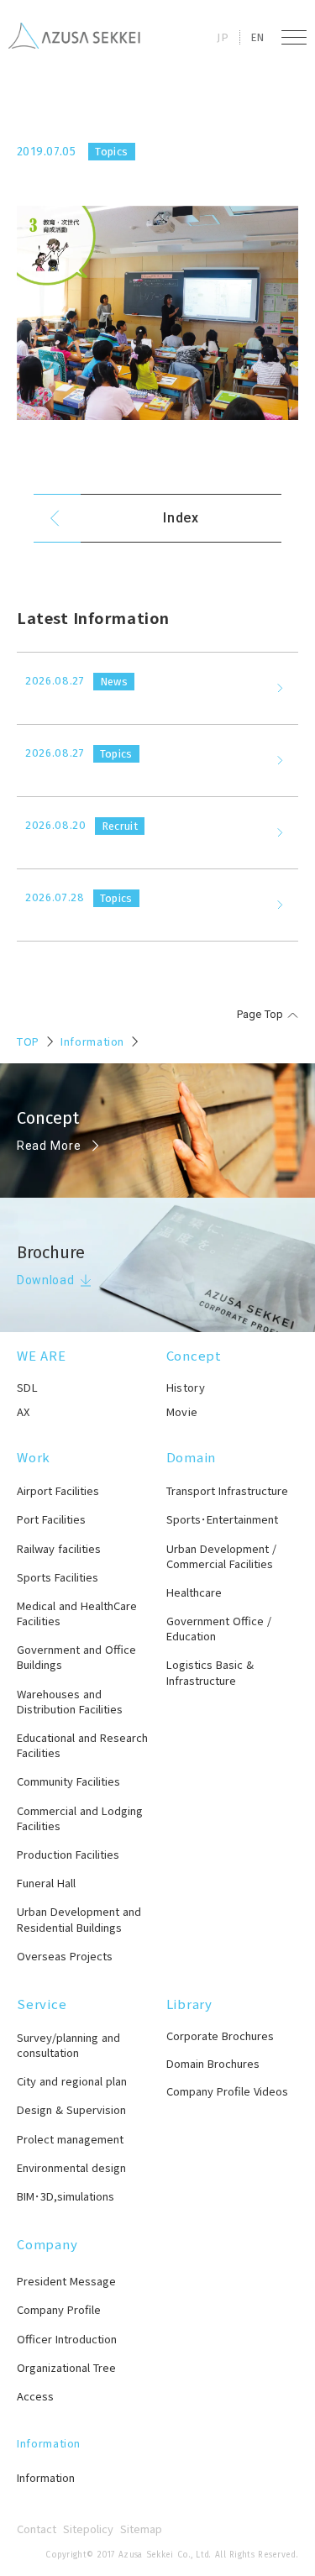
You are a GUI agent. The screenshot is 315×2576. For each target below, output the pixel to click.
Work (34, 1457)
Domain (192, 1457)
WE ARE (42, 1355)
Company (47, 2244)
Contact (37, 2529)
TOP (28, 1041)
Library (189, 2004)
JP (223, 37)
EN (257, 37)
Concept (194, 1355)
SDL (27, 1387)
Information (92, 1041)
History (186, 1387)
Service (42, 2004)
